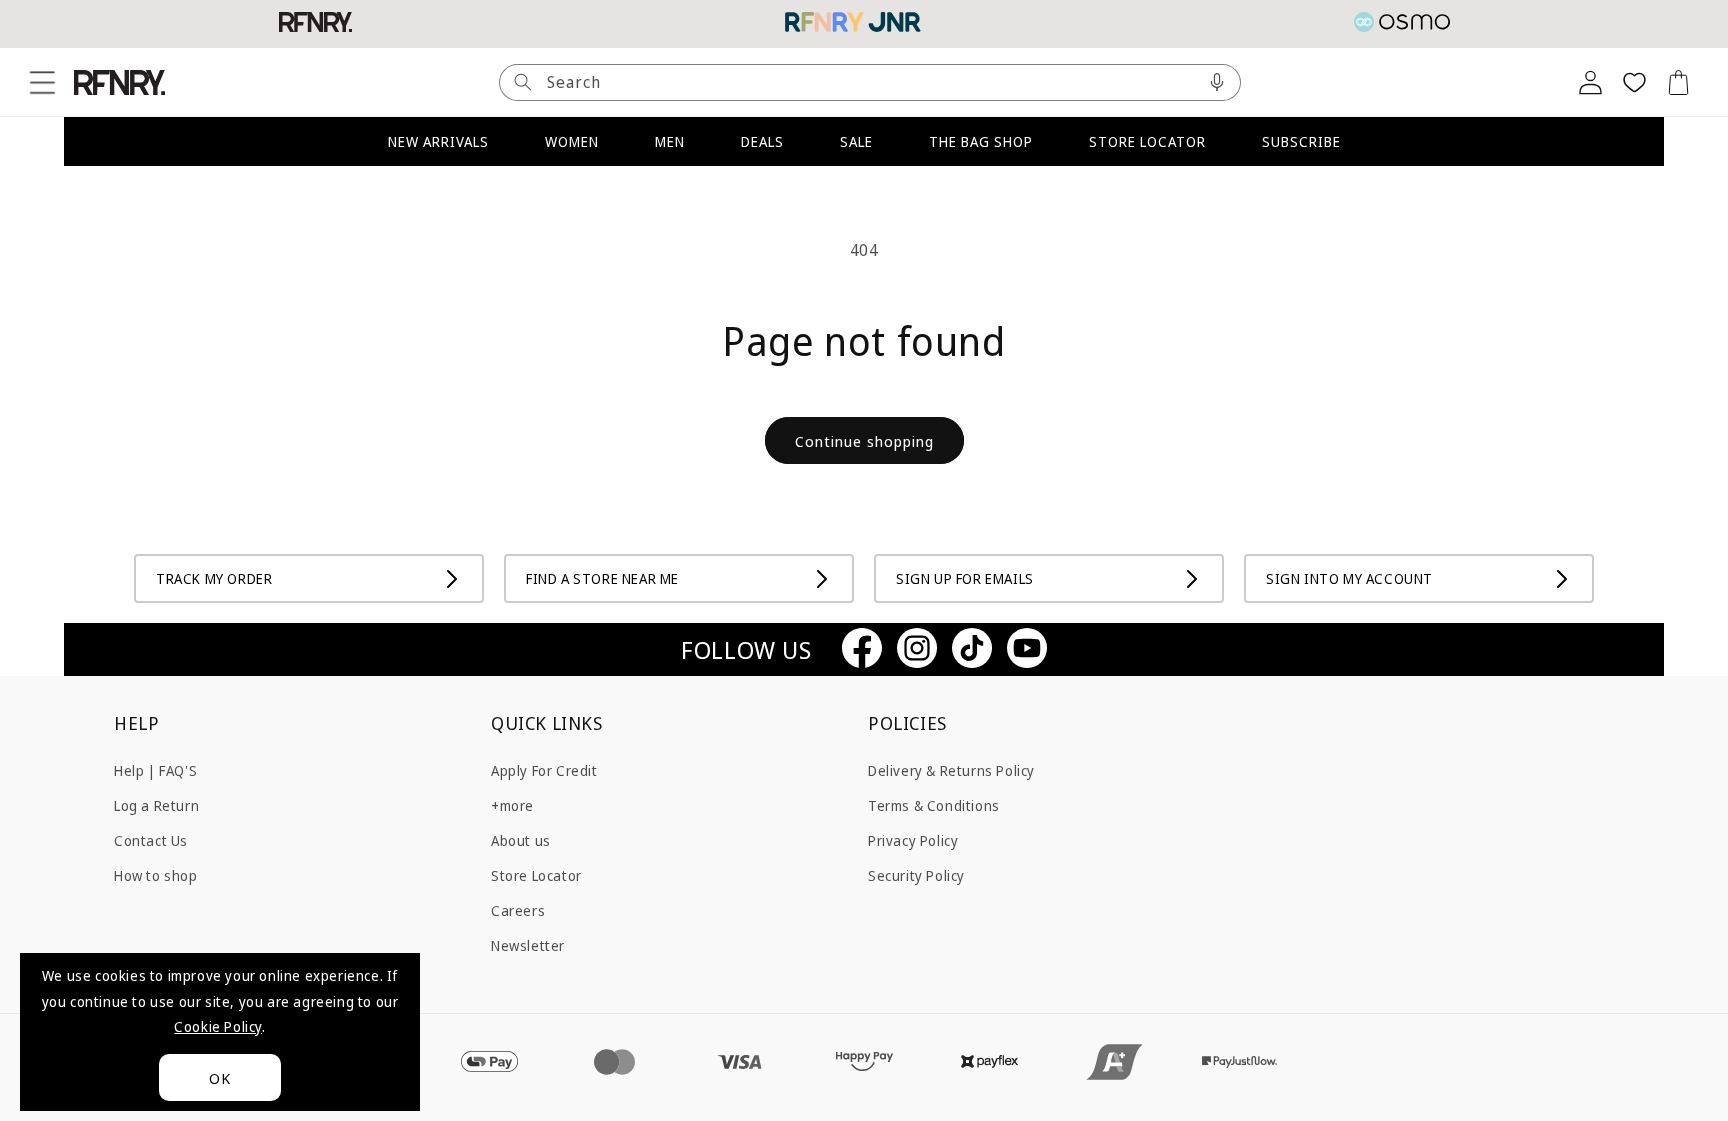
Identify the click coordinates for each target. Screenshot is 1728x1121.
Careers (518, 910)
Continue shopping (864, 441)
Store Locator (536, 874)
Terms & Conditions (934, 804)
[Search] (523, 82)
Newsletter (528, 945)
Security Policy (916, 874)
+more (512, 804)
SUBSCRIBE (1301, 141)
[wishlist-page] (1634, 82)
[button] (42, 82)
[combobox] (870, 82)
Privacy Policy (913, 839)
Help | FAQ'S (155, 769)
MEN (670, 141)
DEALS (762, 141)
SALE (856, 141)
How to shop (156, 874)
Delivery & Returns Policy (951, 769)
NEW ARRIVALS (438, 141)
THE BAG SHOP (981, 141)
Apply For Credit (544, 769)
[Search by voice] (1217, 82)
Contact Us (151, 839)
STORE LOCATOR (1147, 141)
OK (220, 1078)
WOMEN (572, 141)
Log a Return (156, 804)
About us (521, 839)
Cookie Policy (218, 1026)
